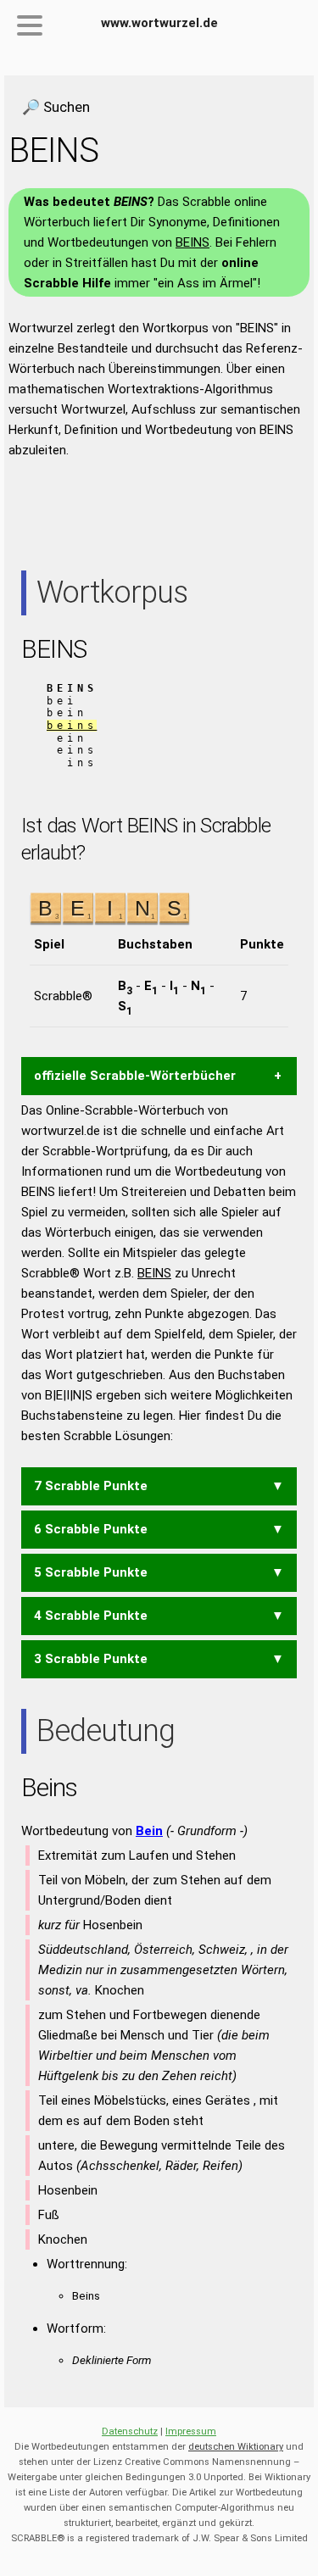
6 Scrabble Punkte (91, 1529)
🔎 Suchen (56, 107)
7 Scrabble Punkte (91, 1486)
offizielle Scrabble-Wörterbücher (135, 1076)
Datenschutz (130, 2431)
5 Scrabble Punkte (91, 1572)
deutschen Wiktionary (236, 2447)
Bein (149, 1831)
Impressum (191, 2431)
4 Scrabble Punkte (91, 1616)
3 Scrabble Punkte (91, 1659)
